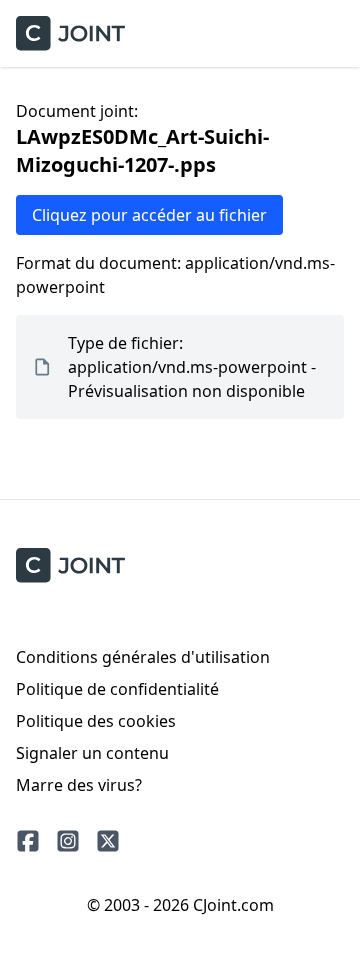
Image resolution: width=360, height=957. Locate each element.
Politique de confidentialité (117, 689)
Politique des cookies (96, 721)
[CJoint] (70, 565)
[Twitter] (108, 841)
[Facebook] (28, 841)
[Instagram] (68, 841)
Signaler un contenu (92, 753)
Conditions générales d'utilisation (143, 657)
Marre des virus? (79, 785)
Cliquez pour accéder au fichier (149, 215)
